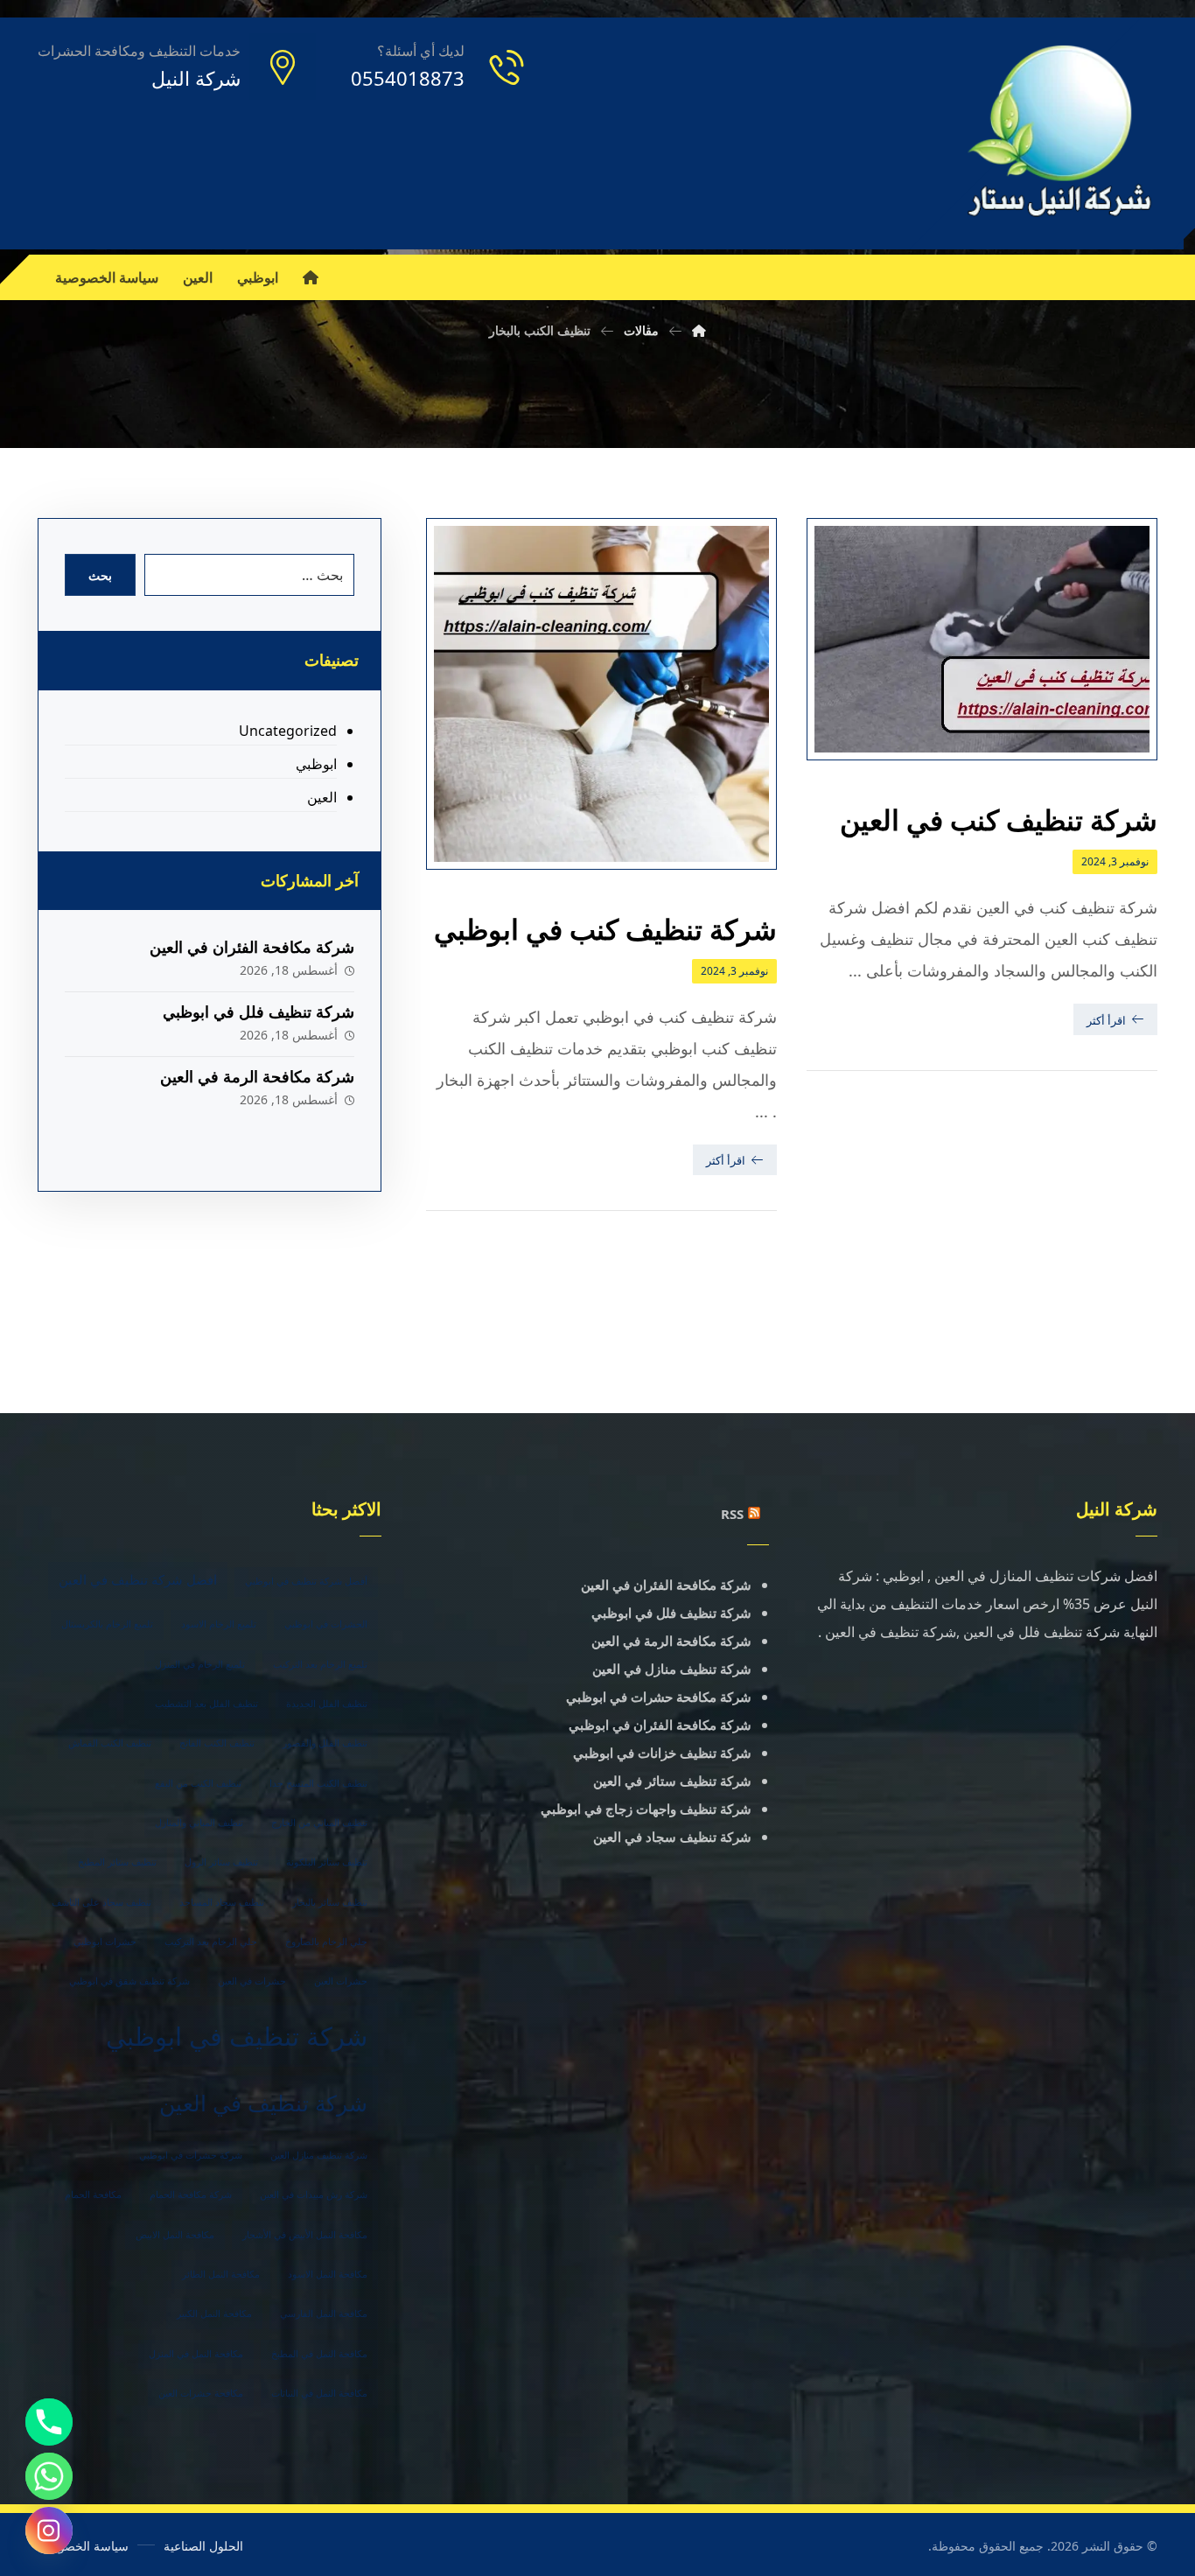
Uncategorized (287, 731)
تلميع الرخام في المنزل (200, 1664)
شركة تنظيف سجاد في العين (672, 1837)
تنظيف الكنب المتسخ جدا (318, 1783)
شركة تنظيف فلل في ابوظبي (259, 1011)
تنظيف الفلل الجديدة (327, 1704)
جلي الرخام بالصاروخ (326, 1942)
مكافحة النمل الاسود (328, 2274)
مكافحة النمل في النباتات (319, 2393)
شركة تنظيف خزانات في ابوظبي (662, 1753)
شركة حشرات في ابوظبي (191, 2155)
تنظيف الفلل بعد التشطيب (206, 1704)
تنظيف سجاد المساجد (222, 1902)
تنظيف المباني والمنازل (199, 1823)
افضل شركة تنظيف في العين (138, 1580)
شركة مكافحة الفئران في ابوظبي (660, 1725)
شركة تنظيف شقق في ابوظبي (129, 1981)
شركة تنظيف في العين (263, 2103)
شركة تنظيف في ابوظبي (237, 2036)
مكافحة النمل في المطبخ (319, 2354)
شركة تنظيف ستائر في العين (672, 1781)
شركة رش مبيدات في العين (314, 2194)
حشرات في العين (252, 1981)
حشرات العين (341, 1981)
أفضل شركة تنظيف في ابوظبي (306, 1581)
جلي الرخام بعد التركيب (211, 1942)
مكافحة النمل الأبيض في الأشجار (305, 2235)
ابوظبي (316, 764)
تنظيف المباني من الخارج (319, 1823)
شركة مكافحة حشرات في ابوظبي (659, 1697)
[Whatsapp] (49, 2476)
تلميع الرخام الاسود (219, 1624)
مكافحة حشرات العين (201, 2393)
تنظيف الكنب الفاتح (217, 1743)
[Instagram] (49, 2530)
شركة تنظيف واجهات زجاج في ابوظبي (646, 1809)
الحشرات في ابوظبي (326, 1624)
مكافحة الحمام (93, 2194)
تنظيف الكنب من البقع (198, 1783)
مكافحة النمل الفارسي (324, 2313)
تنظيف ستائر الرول (221, 1862)
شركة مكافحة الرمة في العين (257, 1076)
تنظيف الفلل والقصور (325, 1743)
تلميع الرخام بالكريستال (107, 1624)
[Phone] (49, 2422)
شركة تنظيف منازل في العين (672, 1669)
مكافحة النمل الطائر (221, 2274)
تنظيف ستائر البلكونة (327, 1862)
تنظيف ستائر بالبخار (330, 1902)
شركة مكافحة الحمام (191, 2194)
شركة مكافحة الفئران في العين (252, 947)
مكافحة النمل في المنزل (196, 2354)
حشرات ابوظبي (105, 1942)
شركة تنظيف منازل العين (319, 2155)
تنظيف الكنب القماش (110, 1743)
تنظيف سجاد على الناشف (101, 1902)
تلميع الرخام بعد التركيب (320, 1664)
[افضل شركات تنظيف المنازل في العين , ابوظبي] (1061, 133)
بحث (100, 575)
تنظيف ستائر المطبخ (117, 1862)
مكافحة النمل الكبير (214, 2313)
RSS (732, 1514)
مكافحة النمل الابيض (175, 2235)
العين (321, 797)
